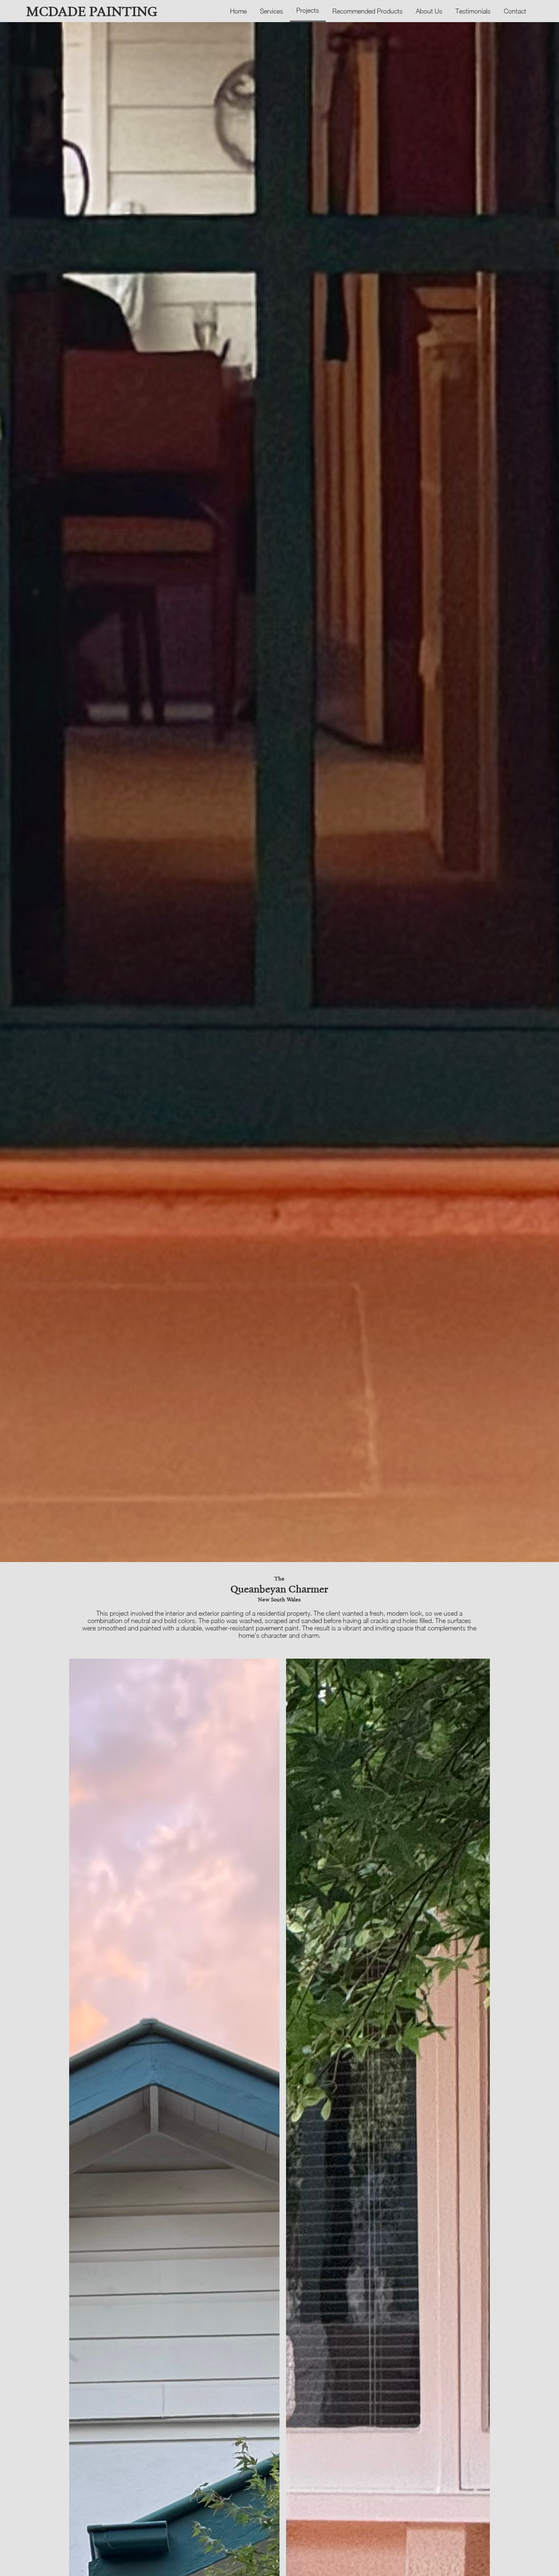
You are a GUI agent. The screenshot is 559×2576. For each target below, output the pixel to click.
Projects (308, 10)
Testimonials (473, 11)
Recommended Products (367, 11)
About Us (429, 11)
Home (238, 11)
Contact (515, 11)
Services (272, 11)
